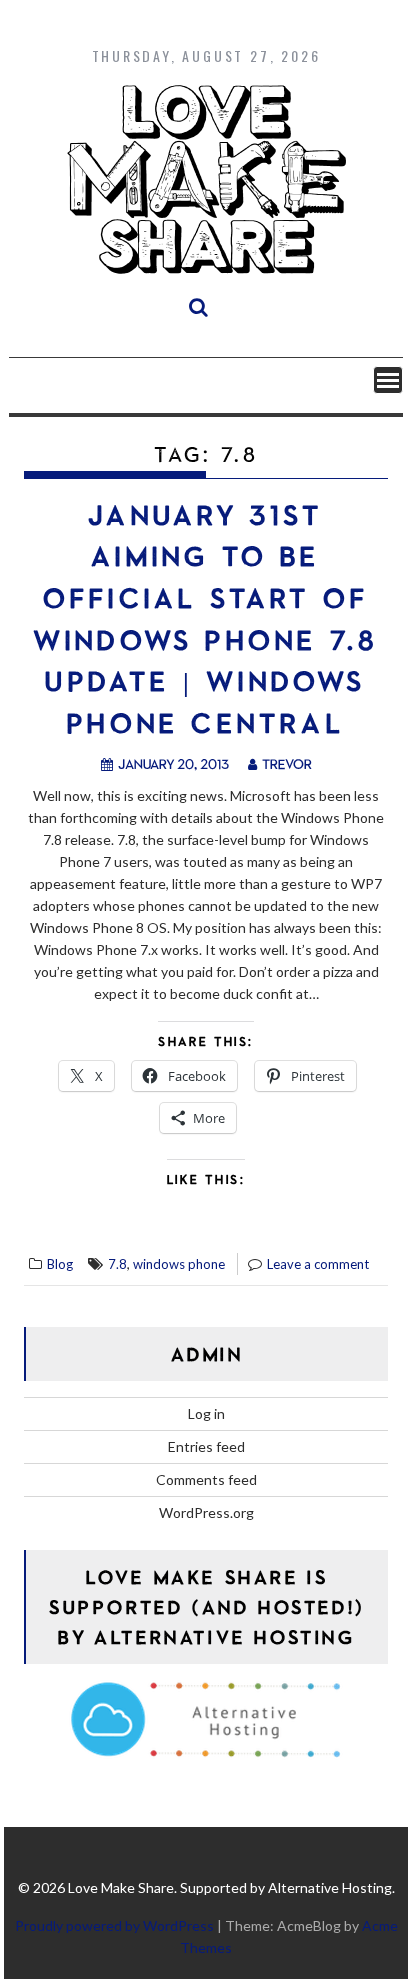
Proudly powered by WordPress (114, 1925)
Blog (60, 1264)
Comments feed (206, 1479)
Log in (206, 1413)
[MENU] (388, 380)
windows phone (179, 1264)
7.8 (117, 1264)
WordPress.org (206, 1512)
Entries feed (206, 1446)
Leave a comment (318, 1264)
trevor (287, 763)
